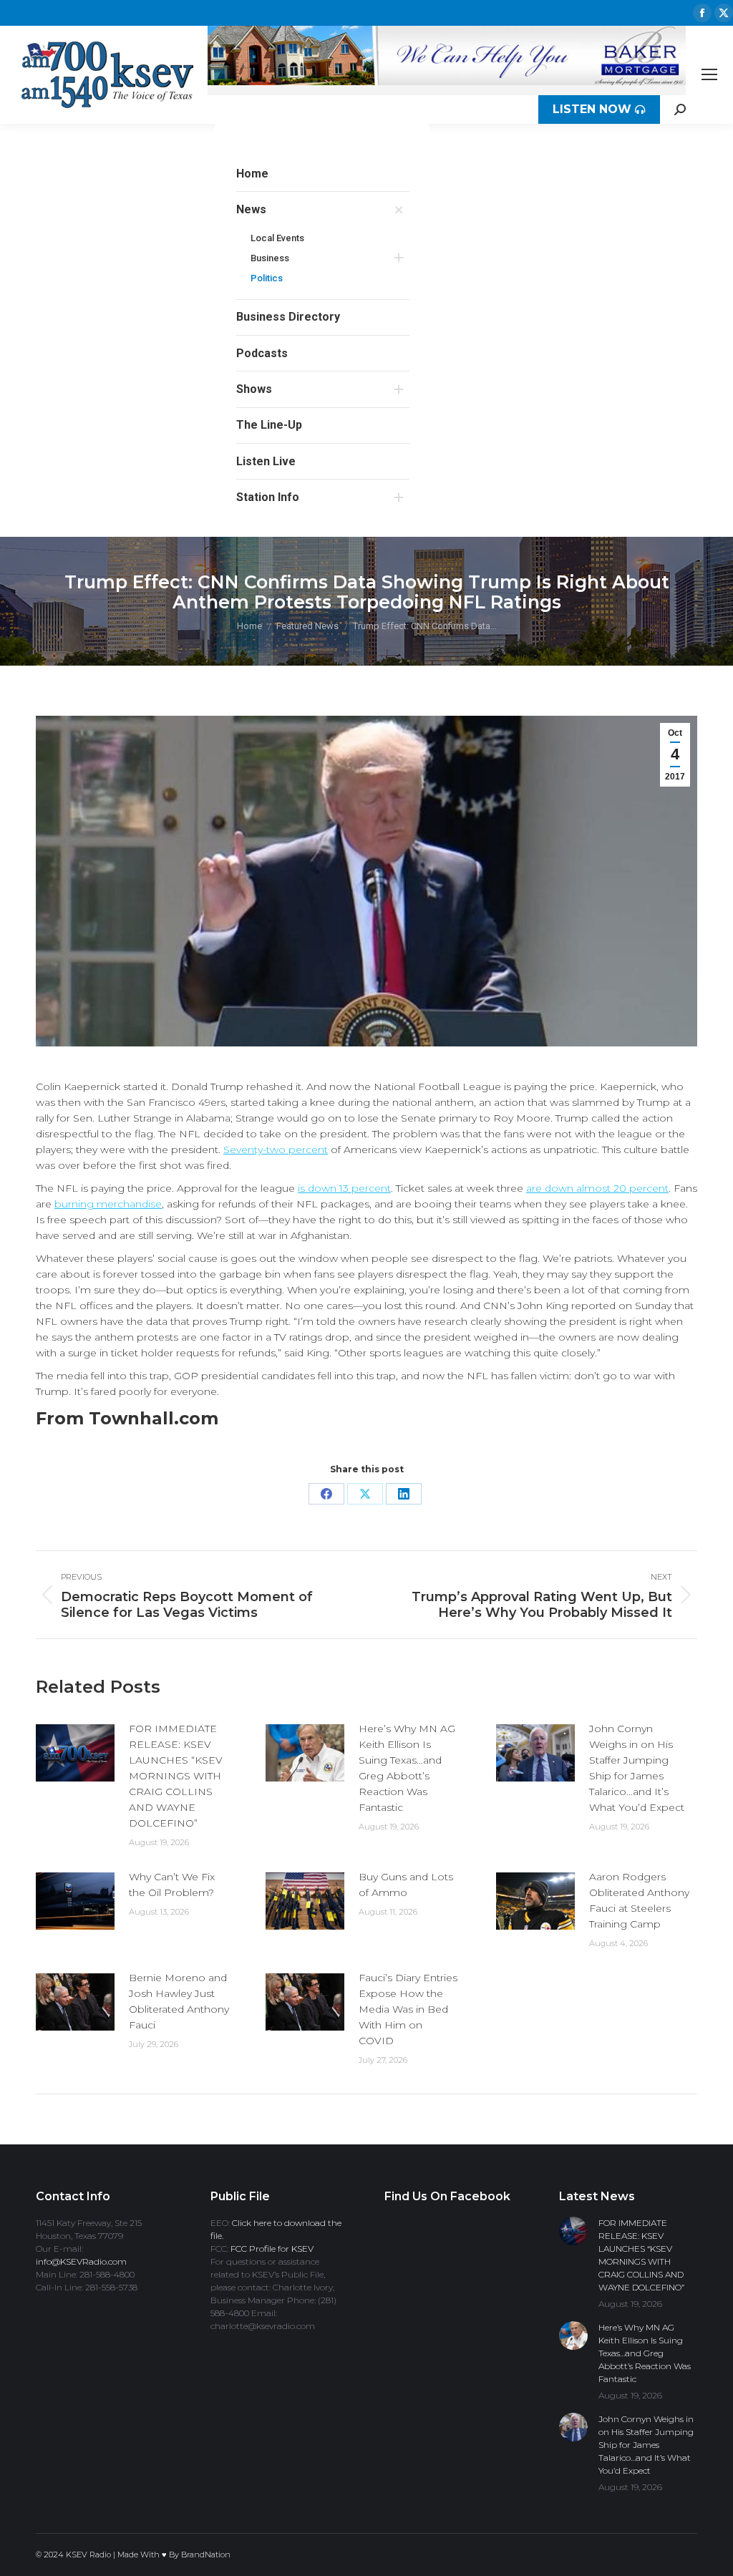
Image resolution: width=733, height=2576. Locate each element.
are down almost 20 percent (597, 1188)
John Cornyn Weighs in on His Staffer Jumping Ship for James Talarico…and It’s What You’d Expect (637, 1768)
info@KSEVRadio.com (81, 2261)
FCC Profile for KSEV (272, 2249)
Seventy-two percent (276, 1150)
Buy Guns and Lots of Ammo (406, 1885)
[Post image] (75, 1753)
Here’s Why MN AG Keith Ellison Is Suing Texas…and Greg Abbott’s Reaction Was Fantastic (407, 1768)
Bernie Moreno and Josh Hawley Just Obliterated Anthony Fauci (179, 2001)
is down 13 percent (344, 1188)
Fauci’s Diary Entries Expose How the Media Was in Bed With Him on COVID (408, 2009)
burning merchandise (108, 1204)
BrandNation (206, 2555)
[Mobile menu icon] (709, 74)
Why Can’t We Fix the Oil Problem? (172, 1885)
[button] (409, 145)
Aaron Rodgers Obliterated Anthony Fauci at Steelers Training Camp (639, 1900)
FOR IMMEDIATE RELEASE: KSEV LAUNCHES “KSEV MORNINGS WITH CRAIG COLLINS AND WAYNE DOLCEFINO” (176, 1776)
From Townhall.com (127, 1418)
